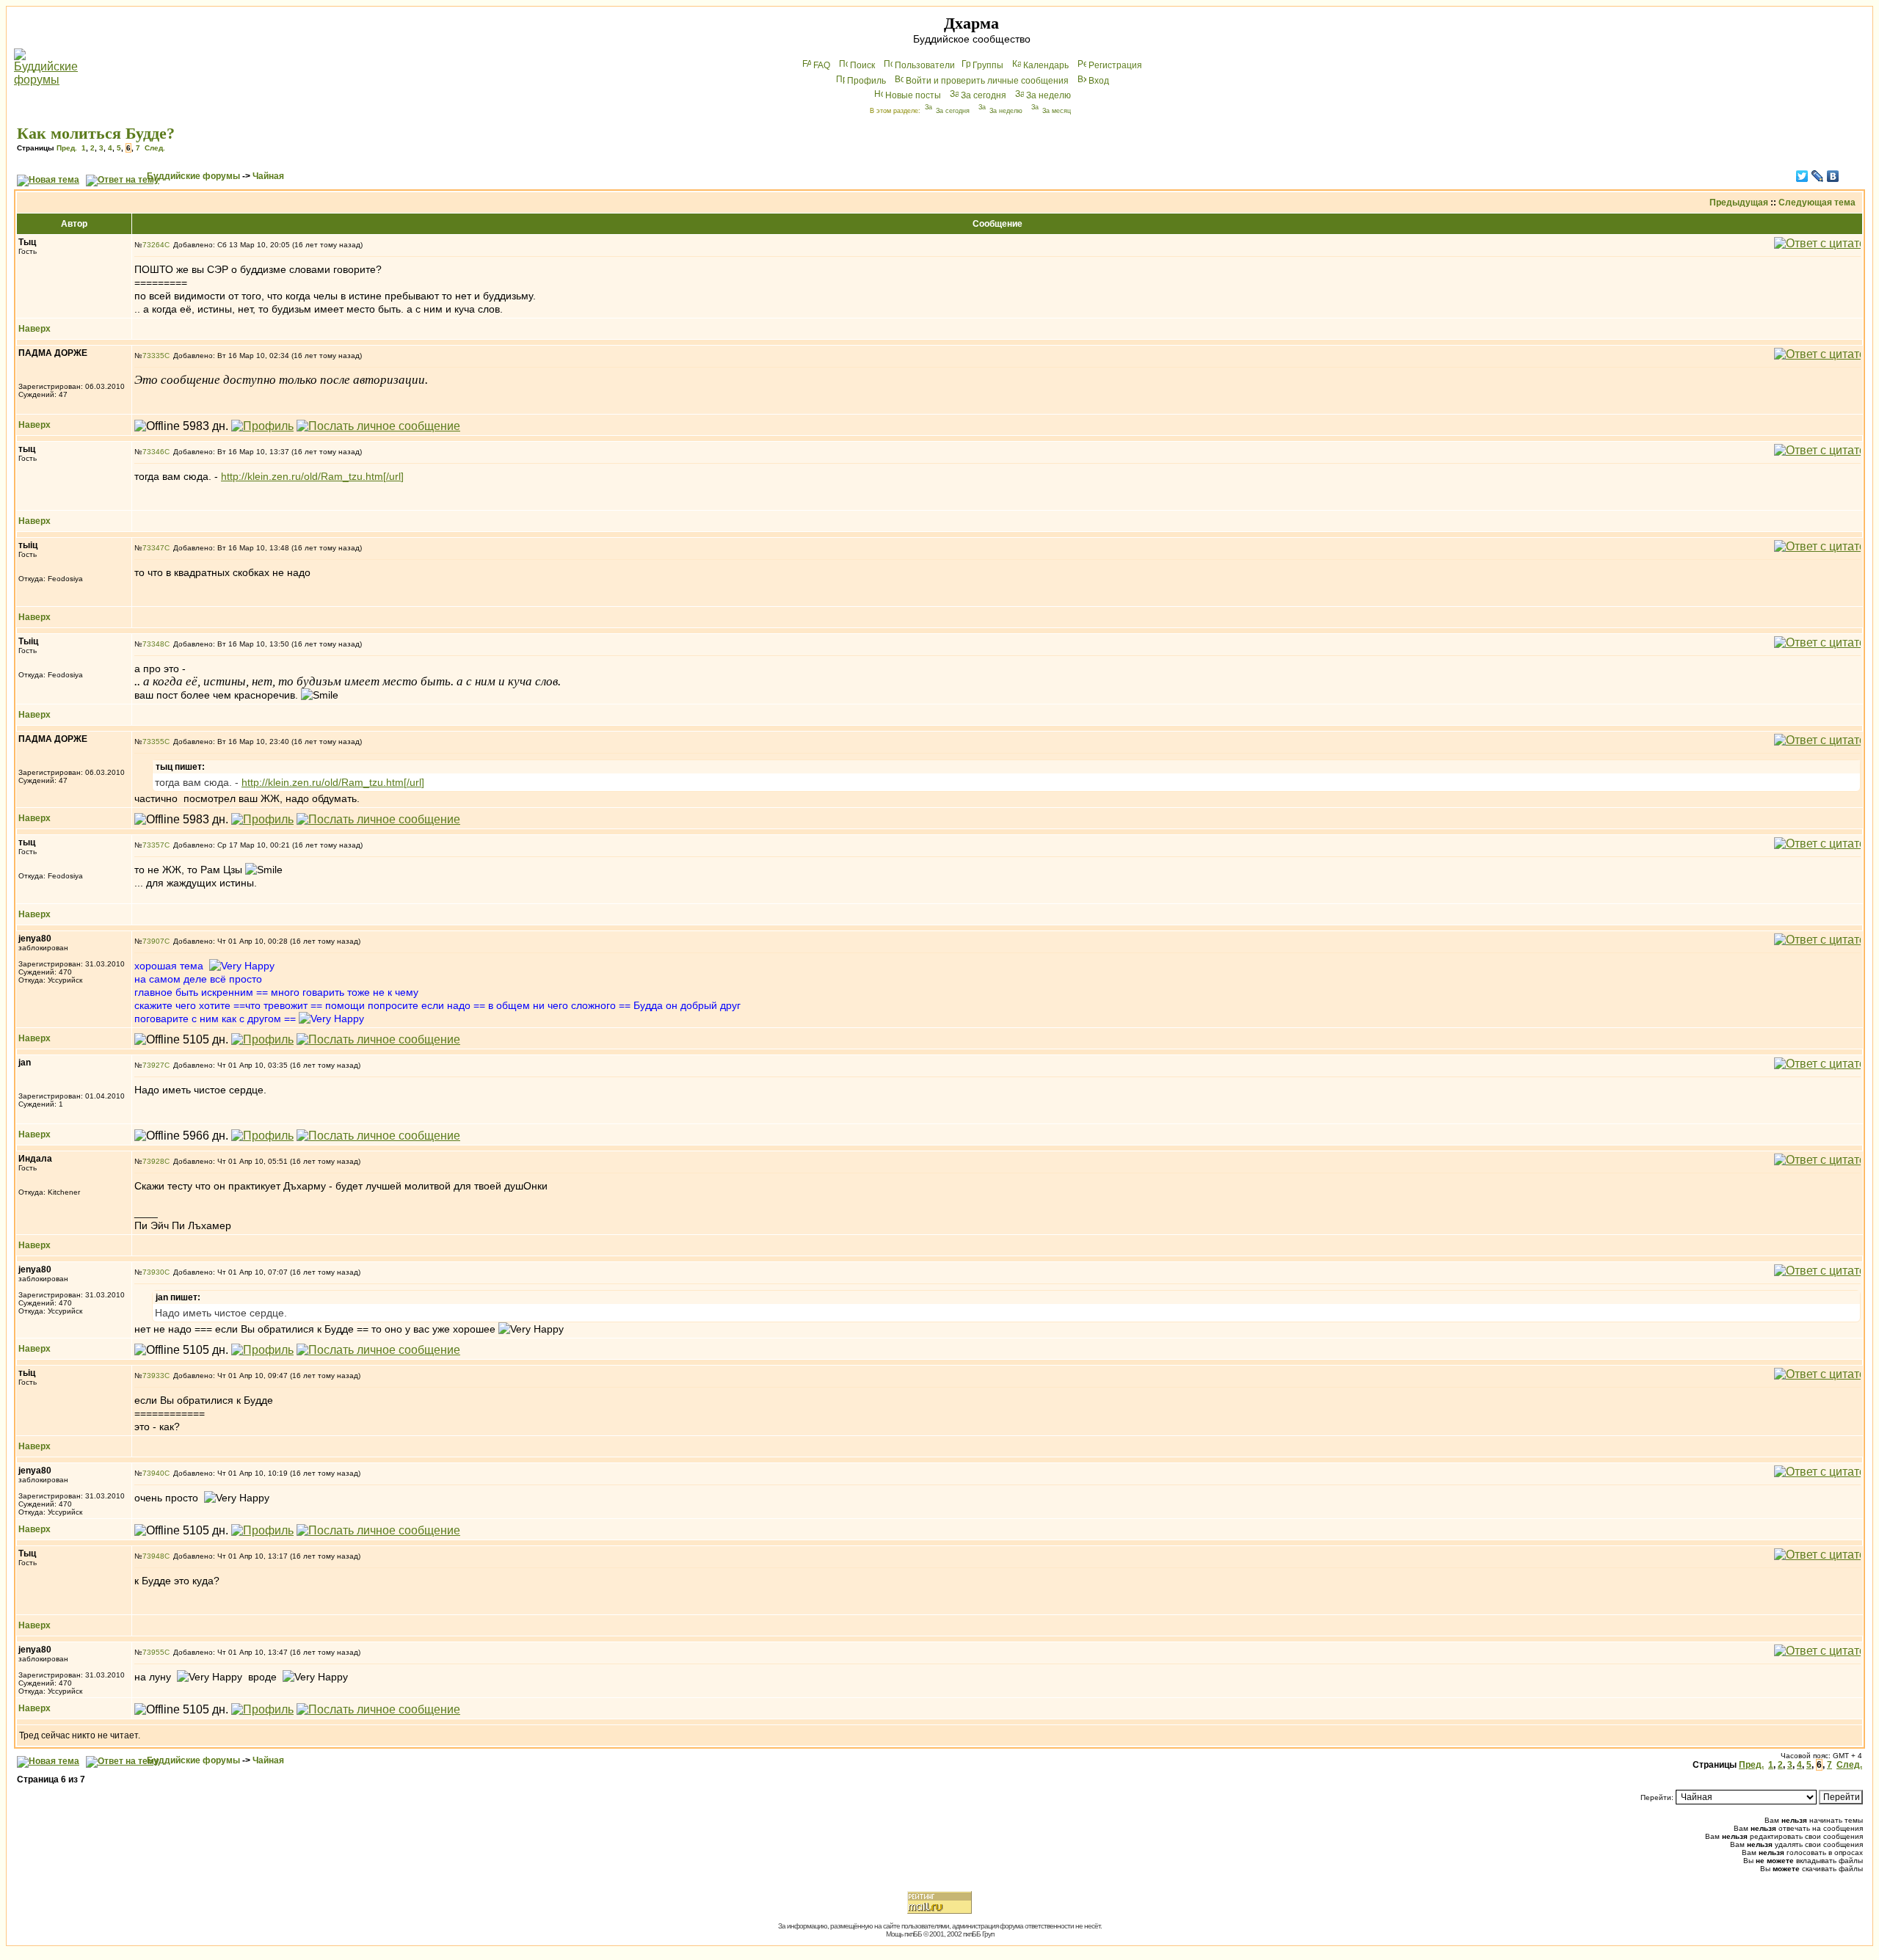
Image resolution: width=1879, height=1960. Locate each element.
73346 (153, 452)
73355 (153, 742)
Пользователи (925, 65)
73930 (153, 1272)
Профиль (866, 81)
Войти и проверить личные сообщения (987, 81)
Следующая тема (1817, 203)
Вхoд (1099, 81)
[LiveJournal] (1818, 176)
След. (155, 148)
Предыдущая (1739, 203)
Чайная (268, 176)
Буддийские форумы (193, 176)
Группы (988, 65)
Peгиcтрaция (1115, 65)
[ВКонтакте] (1833, 176)
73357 (153, 845)
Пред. (67, 148)
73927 (153, 1065)
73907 (153, 941)
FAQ (822, 65)
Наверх (34, 329)
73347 (153, 548)
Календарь (1046, 65)
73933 (153, 1376)
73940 (153, 1473)
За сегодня (984, 95)
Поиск (862, 65)
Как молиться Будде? (96, 133)
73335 (153, 356)
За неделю (1048, 95)
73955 (153, 1652)
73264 (153, 245)
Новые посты (913, 95)
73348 (153, 644)
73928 (153, 1161)
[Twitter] (1802, 176)
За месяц (1057, 111)
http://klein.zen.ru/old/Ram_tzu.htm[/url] (312, 476)
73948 (153, 1556)
